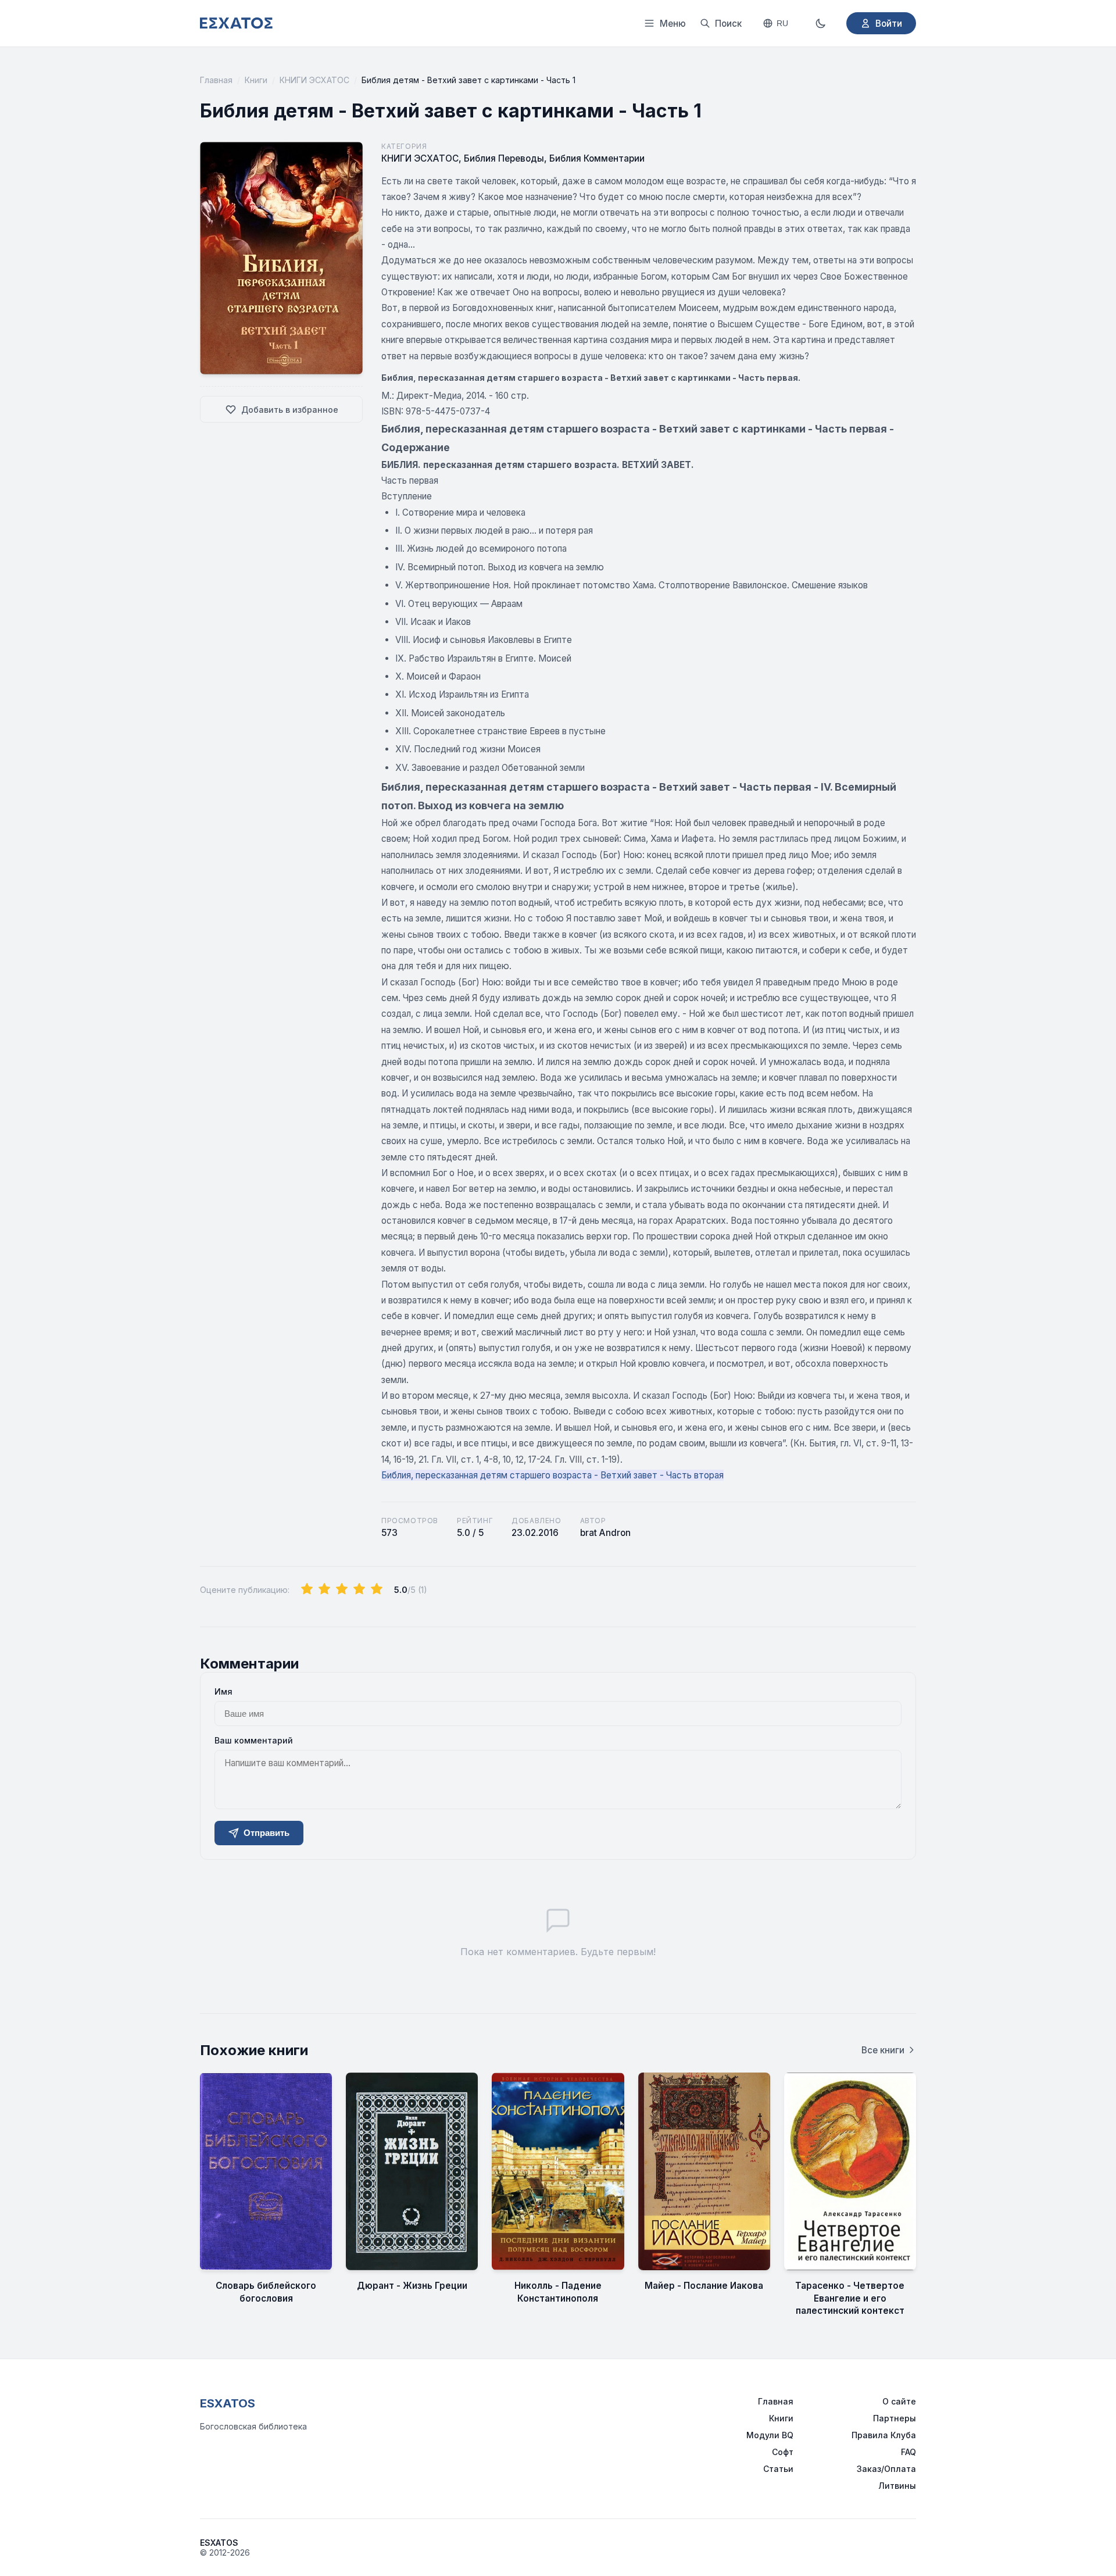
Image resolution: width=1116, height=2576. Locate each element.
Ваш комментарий (254, 1740)
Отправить (267, 1833)
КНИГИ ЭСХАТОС (314, 80)
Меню (673, 24)
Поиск (728, 24)
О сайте (899, 2401)
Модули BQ (770, 2435)
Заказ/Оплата (886, 2469)
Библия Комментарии (597, 158)
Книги (256, 80)
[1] (307, 1589)
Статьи (778, 2469)
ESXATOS (228, 2403)
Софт (783, 2452)
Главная (216, 80)
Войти (889, 24)
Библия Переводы (504, 158)
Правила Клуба (884, 2435)
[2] (324, 1589)
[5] (377, 1589)
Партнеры (895, 2418)
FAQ (908, 2452)
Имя (223, 1691)
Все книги (883, 2050)
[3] (342, 1589)
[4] (359, 1589)
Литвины (897, 2486)
